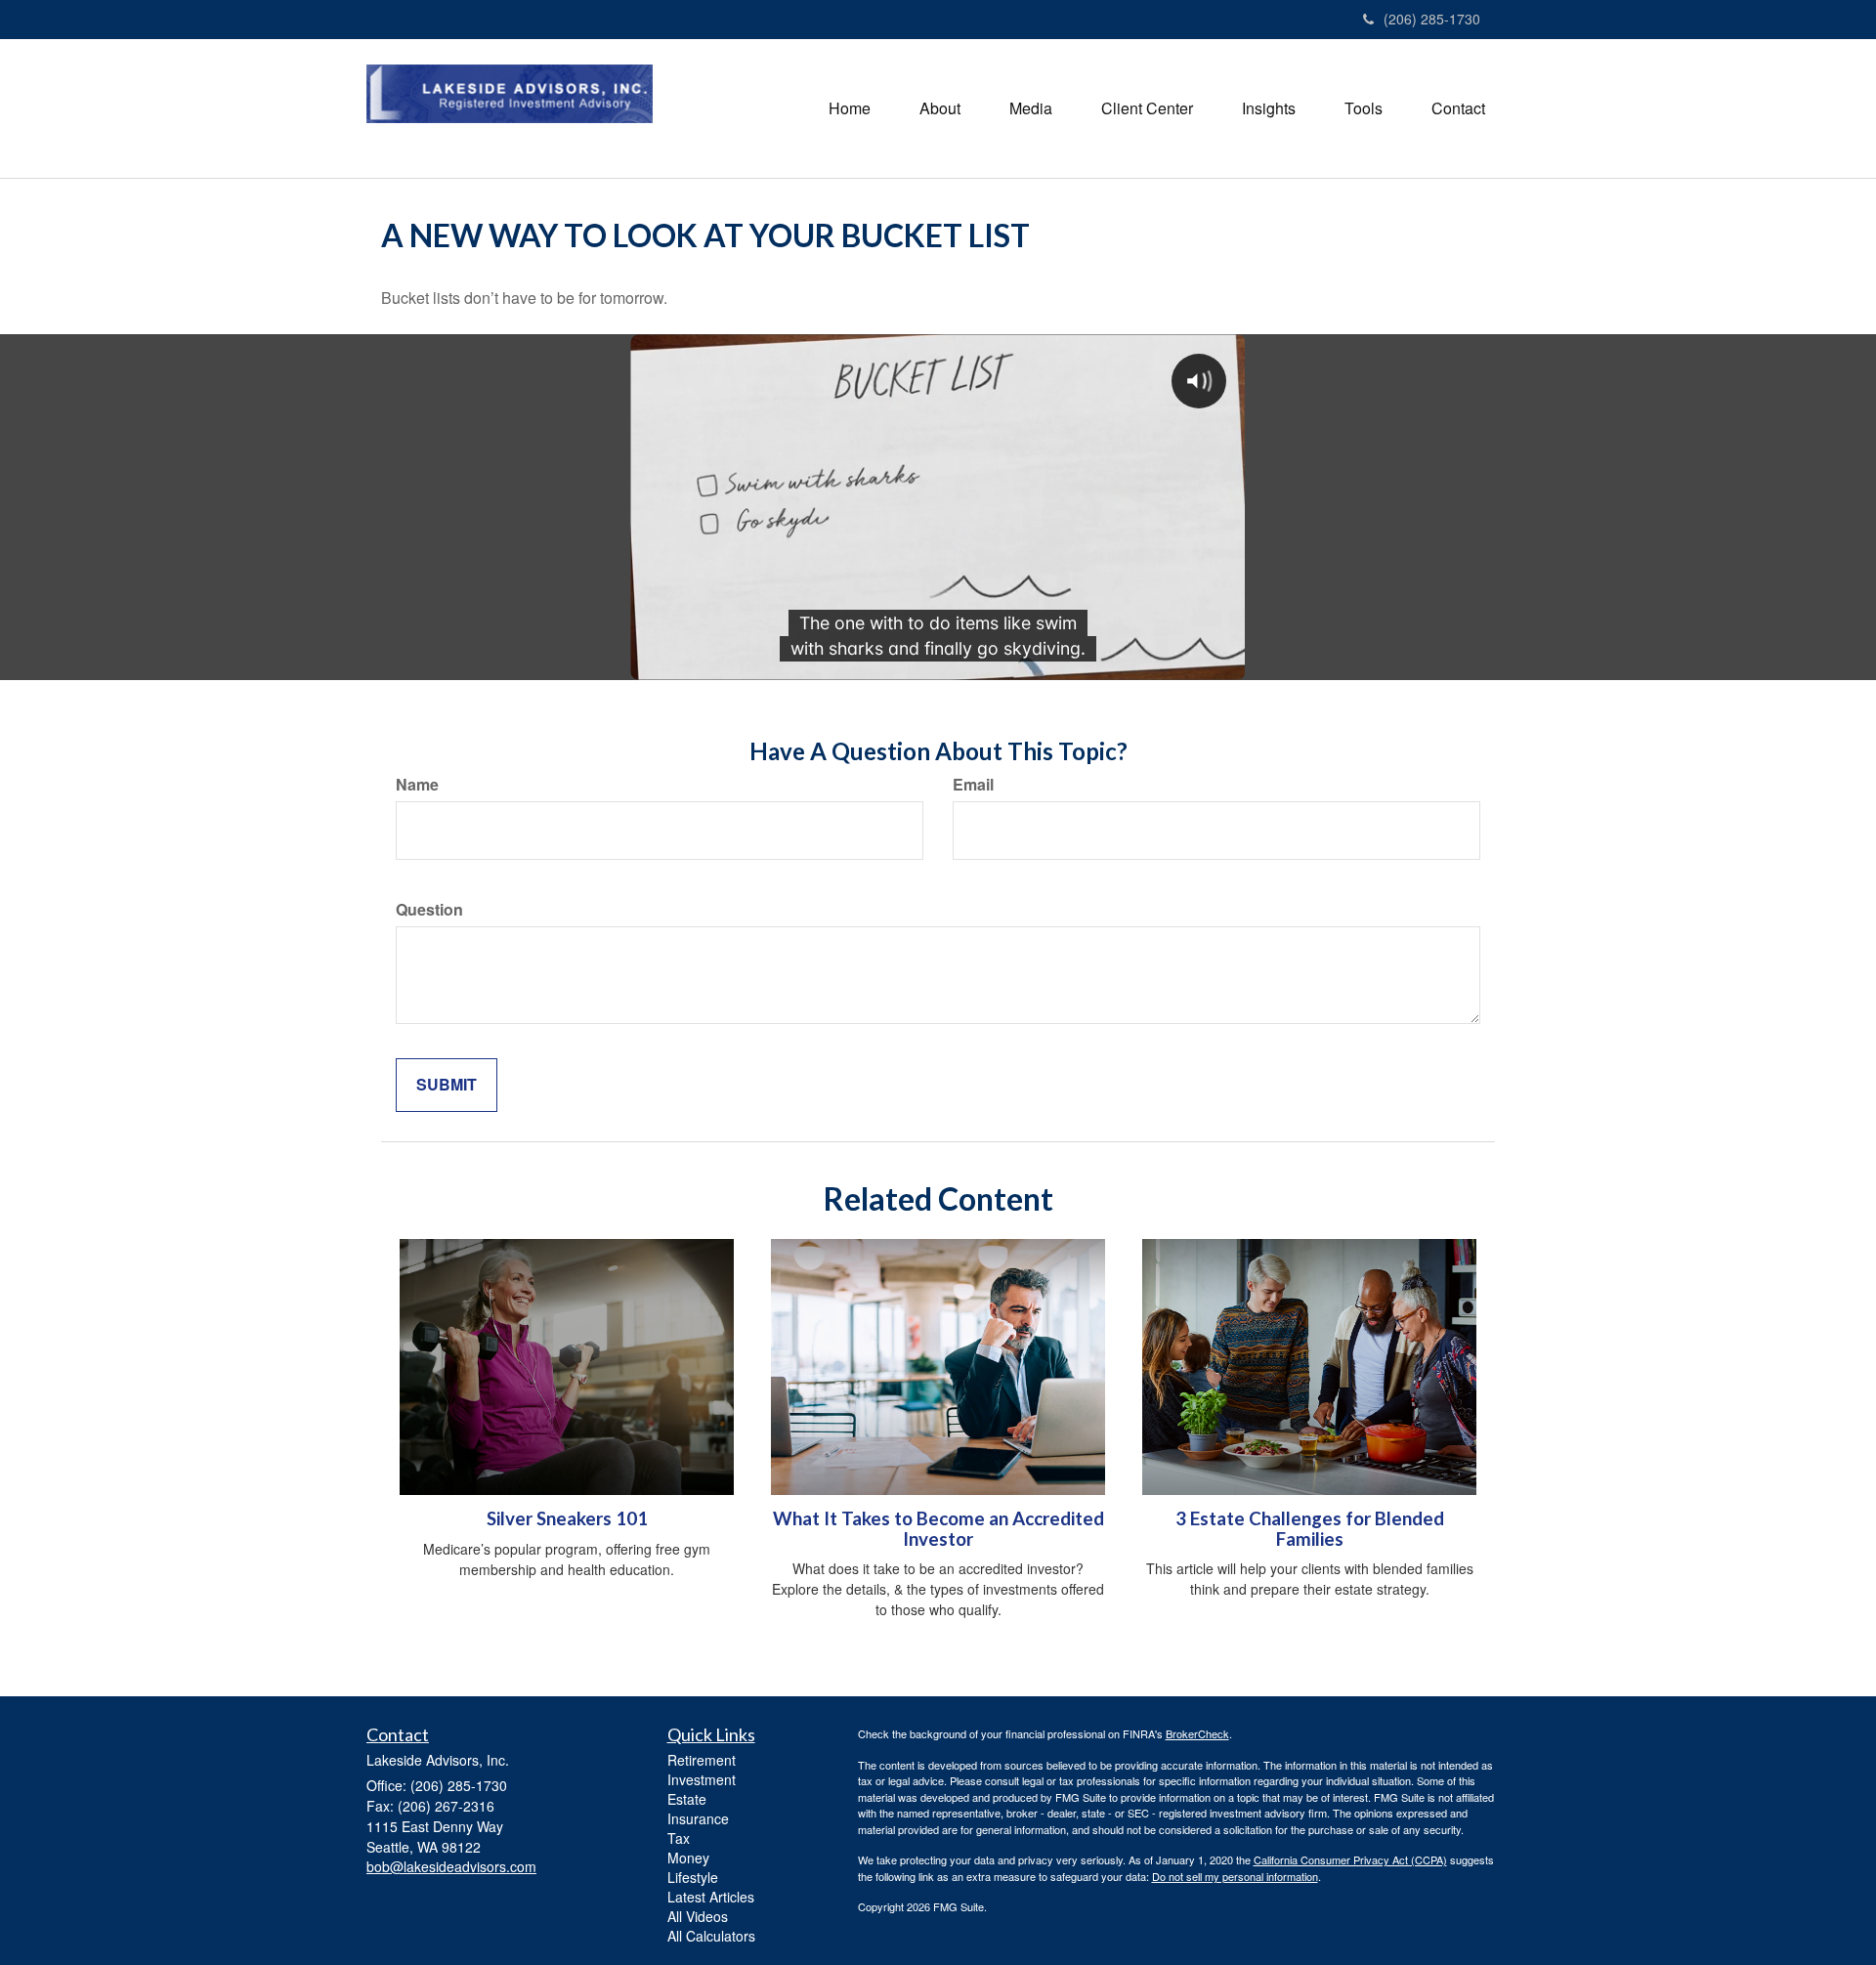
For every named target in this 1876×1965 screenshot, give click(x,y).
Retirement (702, 1760)
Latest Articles (711, 1897)
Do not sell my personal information (1235, 1876)
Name (417, 785)
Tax (679, 1838)
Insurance (698, 1818)
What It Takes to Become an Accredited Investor (938, 1529)
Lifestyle (693, 1877)
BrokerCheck (1197, 1733)
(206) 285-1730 (1432, 19)
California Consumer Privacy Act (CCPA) (1350, 1859)
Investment (702, 1779)
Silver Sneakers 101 (567, 1518)
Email (973, 785)
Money (688, 1858)
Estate (687, 1799)
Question (429, 910)
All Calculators (711, 1936)
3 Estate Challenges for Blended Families (1310, 1529)
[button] (940, 108)
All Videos (698, 1916)
